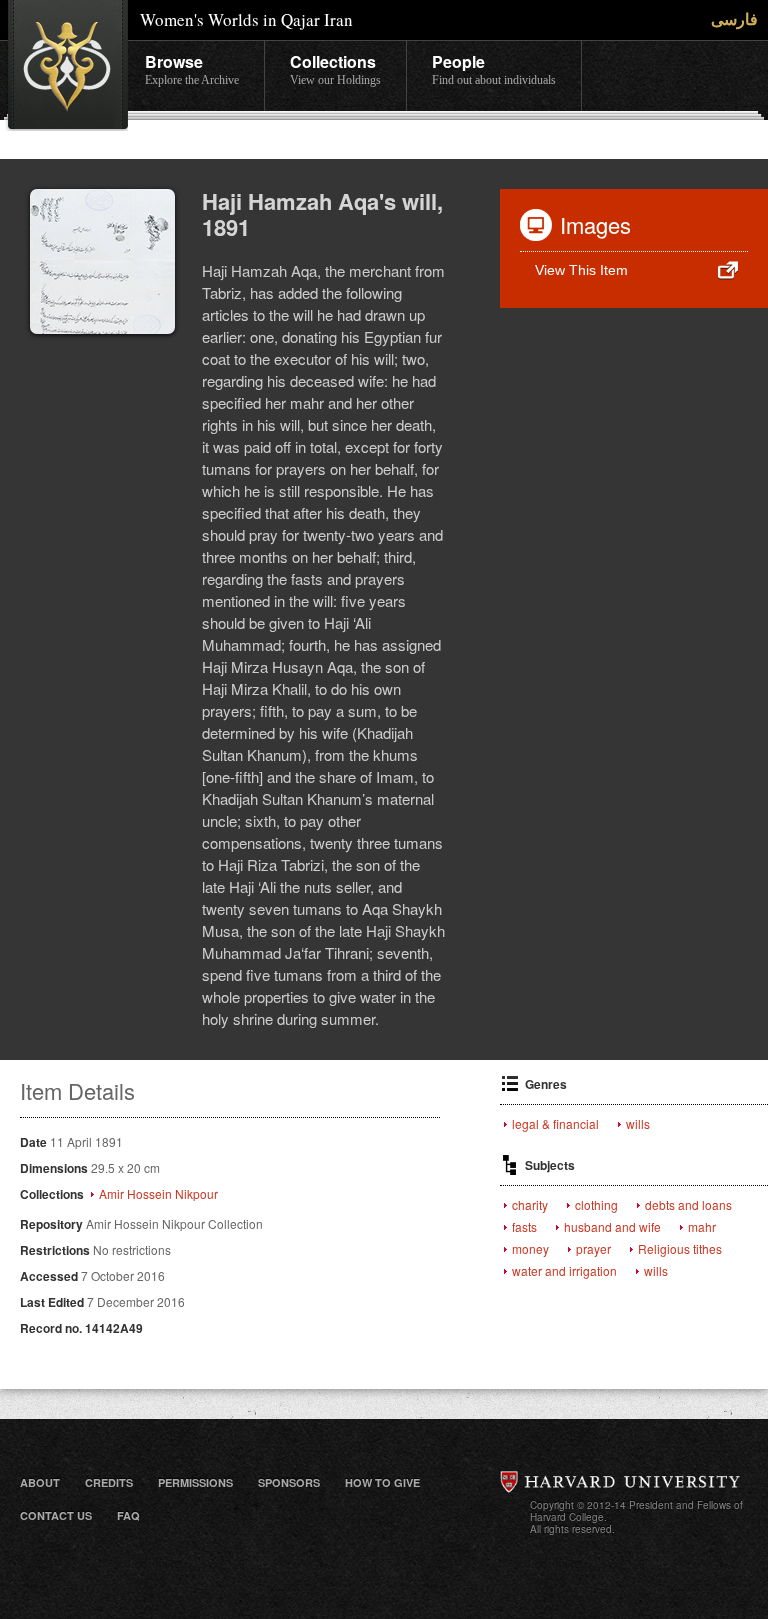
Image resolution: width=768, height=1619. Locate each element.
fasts (524, 1227)
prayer (593, 1249)
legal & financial (555, 1124)
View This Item (581, 270)
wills (638, 1124)
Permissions (195, 1482)
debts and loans (688, 1205)
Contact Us (56, 1515)
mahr (702, 1227)
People (494, 68)
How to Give (382, 1482)
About (40, 1482)
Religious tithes (680, 1249)
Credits (109, 1482)
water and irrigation (564, 1271)
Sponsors (289, 1482)
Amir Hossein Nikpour (158, 1194)
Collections (335, 68)
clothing (596, 1205)
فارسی (734, 18)
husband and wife (612, 1227)
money (530, 1249)
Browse (192, 68)
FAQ (128, 1515)
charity (530, 1205)
